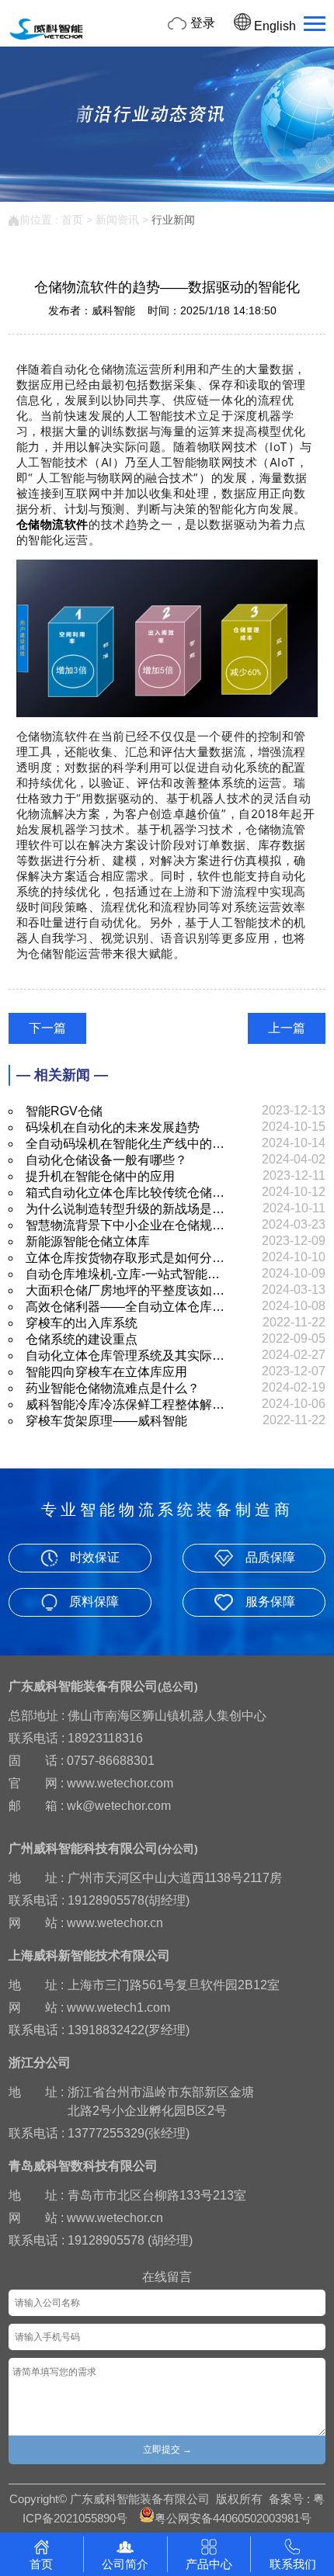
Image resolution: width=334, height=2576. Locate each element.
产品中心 (209, 2564)
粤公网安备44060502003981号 (233, 2518)
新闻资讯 (117, 220)
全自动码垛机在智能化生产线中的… (125, 1144)
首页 (72, 220)
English (273, 26)
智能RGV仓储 (64, 1111)
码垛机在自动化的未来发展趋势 (113, 1127)
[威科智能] (46, 38)
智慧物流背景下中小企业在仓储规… (125, 1225)
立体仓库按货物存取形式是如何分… (125, 1258)
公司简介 (125, 2564)
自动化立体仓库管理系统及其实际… (125, 1356)
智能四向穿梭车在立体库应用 (106, 1372)
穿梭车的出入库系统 (82, 1323)
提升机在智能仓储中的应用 (100, 1176)
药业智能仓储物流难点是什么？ (113, 1388)
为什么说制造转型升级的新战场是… (125, 1209)
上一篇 (287, 1028)
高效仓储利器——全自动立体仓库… (125, 1307)
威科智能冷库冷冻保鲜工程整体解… (125, 1404)
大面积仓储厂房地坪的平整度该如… (125, 1290)
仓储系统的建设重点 (82, 1339)
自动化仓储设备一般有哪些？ (106, 1160)
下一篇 (47, 1028)
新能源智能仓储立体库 (88, 1241)
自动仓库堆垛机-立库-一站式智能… (123, 1274)
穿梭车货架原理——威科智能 (106, 1421)
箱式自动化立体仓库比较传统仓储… (125, 1193)
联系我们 (293, 2564)
